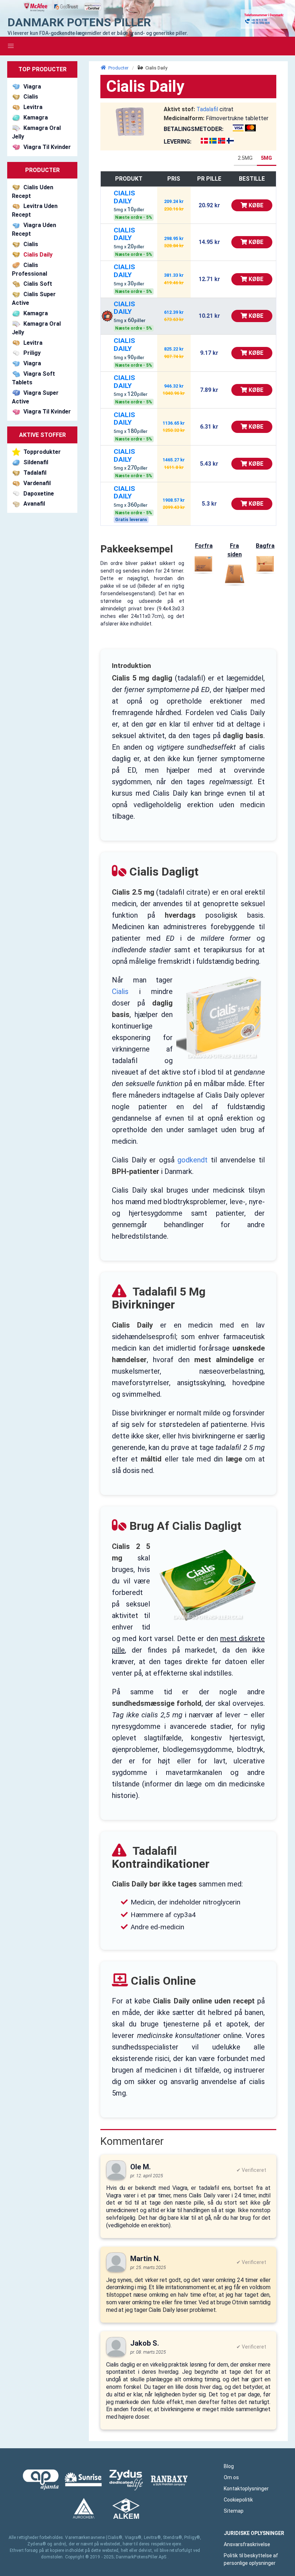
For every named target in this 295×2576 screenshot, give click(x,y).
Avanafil (34, 504)
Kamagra (36, 117)
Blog (229, 2466)
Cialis (31, 97)
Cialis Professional (29, 269)
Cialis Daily (38, 255)
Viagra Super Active (35, 397)
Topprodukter (42, 452)
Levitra (33, 107)
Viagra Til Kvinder (47, 147)
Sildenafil (36, 462)
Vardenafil (37, 483)
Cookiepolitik (238, 2500)
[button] (11, 46)
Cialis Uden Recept (33, 192)
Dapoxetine (39, 494)
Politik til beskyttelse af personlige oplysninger (251, 2559)
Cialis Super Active (34, 299)
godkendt (192, 1160)
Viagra (32, 87)
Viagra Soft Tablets (33, 378)
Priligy (32, 353)
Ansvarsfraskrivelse (247, 2544)
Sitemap (234, 2511)
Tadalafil (35, 473)
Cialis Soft (38, 284)
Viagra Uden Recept (34, 229)
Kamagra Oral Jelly (36, 132)
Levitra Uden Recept (35, 211)
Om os (231, 2477)
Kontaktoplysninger (246, 2489)
